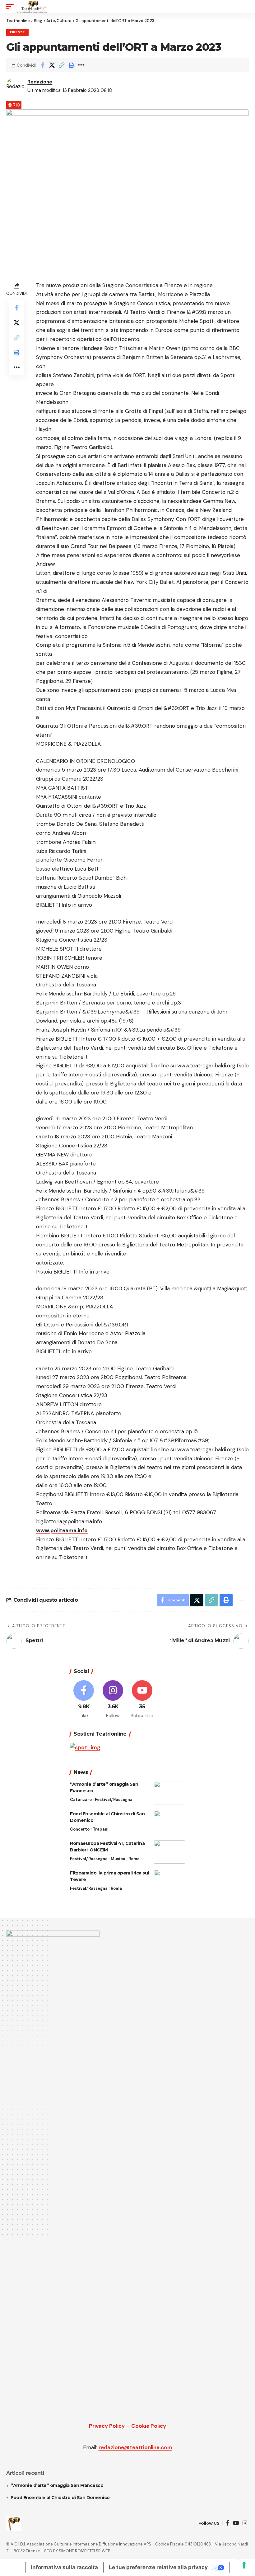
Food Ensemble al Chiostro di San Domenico (60, 2498)
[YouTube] (236, 2523)
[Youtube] (142, 1700)
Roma (134, 1859)
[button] (12, 7)
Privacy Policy (107, 2426)
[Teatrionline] (32, 7)
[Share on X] (52, 65)
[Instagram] (113, 1700)
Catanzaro (81, 1800)
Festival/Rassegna (114, 1800)
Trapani (101, 1829)
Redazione (40, 82)
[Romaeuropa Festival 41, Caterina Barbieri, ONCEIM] (169, 1852)
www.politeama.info (62, 1530)
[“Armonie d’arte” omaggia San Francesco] (169, 1793)
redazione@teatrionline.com (135, 2447)
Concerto (80, 1829)
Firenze (17, 32)
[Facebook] (84, 1700)
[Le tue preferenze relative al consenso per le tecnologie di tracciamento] (244, 2565)
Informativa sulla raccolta (64, 2567)
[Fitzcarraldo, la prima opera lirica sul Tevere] (169, 1881)
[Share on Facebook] (42, 65)
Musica (118, 1859)
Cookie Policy (149, 2426)
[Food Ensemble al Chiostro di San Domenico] (169, 1822)
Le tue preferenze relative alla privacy (158, 2567)
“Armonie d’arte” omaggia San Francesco (57, 2485)
